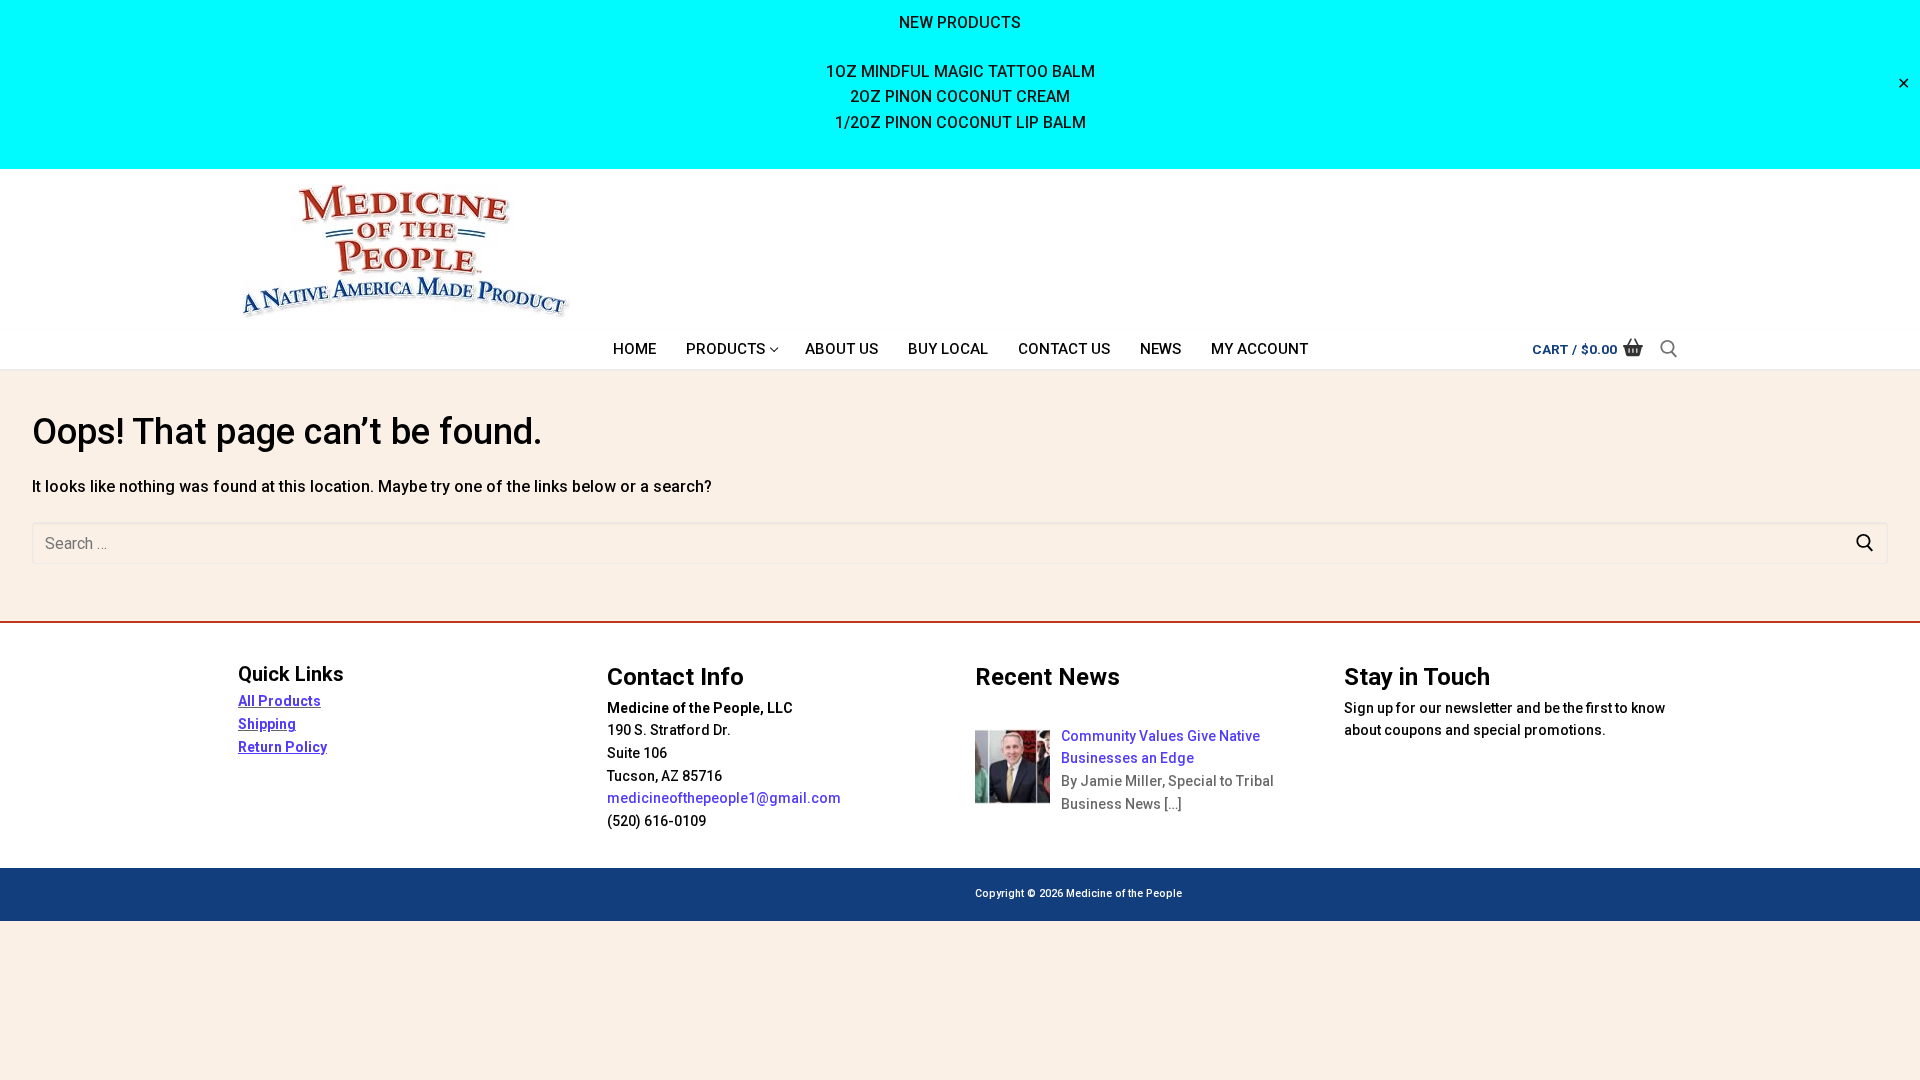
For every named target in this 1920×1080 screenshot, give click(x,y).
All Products (279, 701)
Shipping (267, 724)
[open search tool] (1669, 349)
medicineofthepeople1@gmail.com (724, 798)
